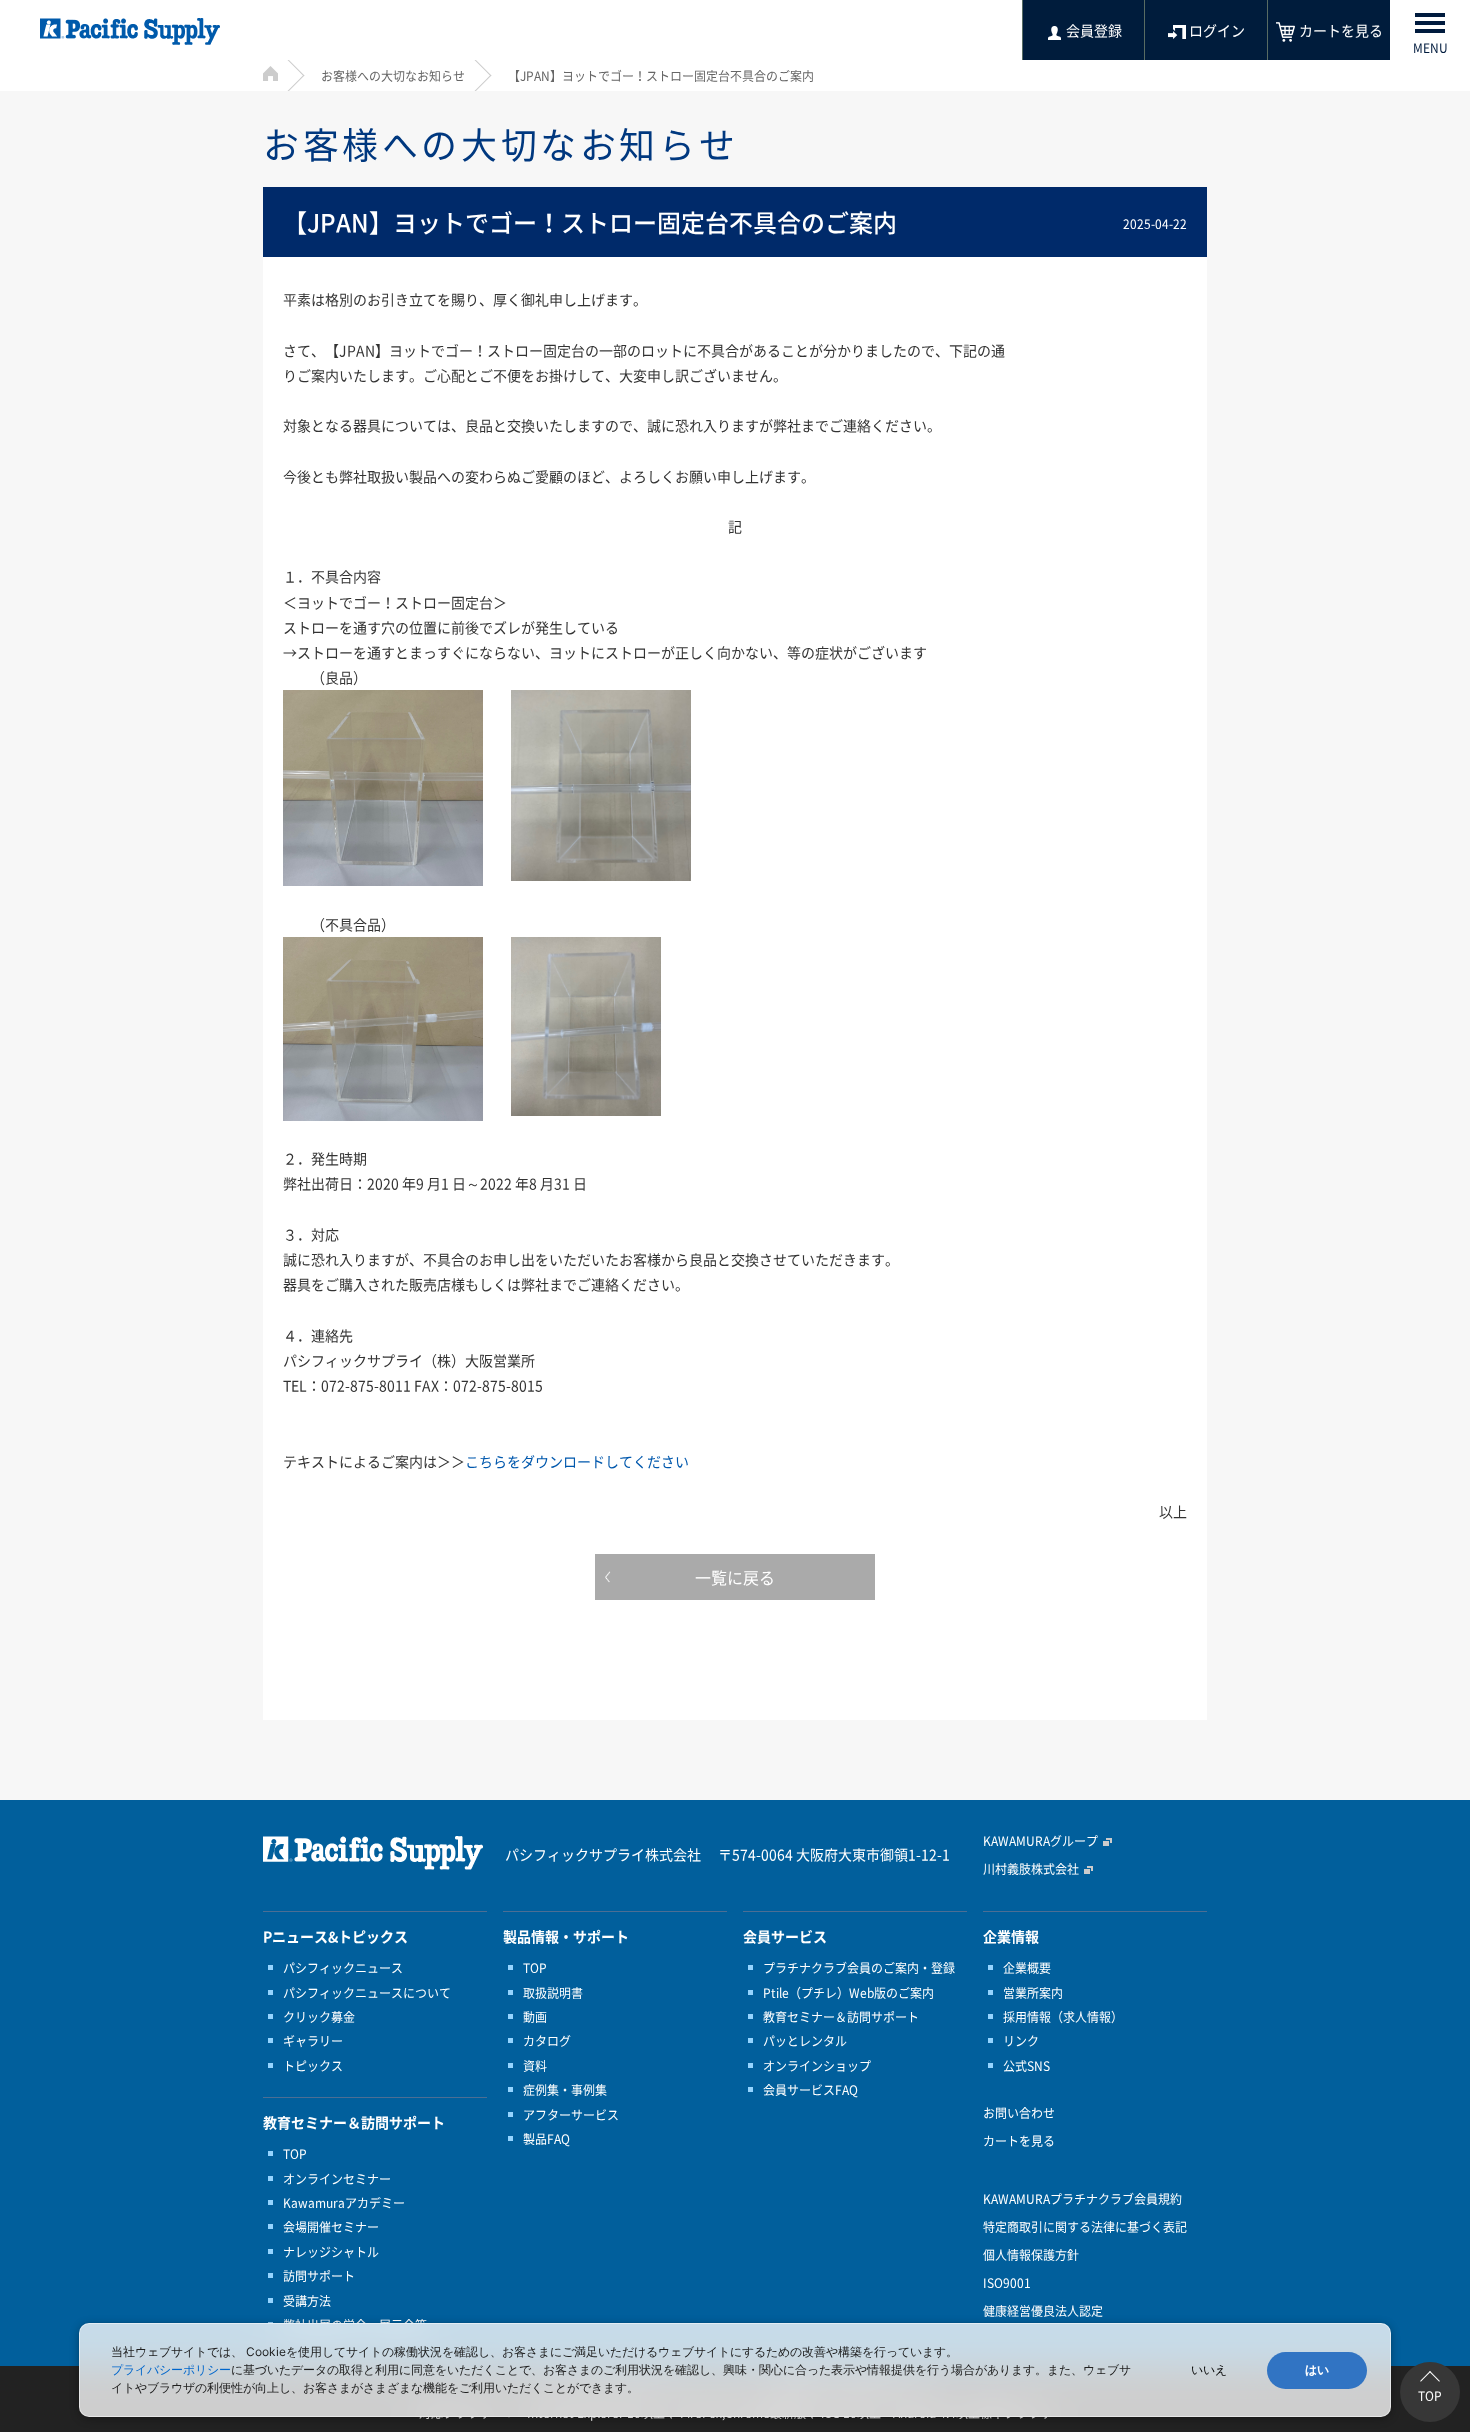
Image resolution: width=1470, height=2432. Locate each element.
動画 (535, 2017)
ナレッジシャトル (331, 2252)
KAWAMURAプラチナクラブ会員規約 (1082, 2199)
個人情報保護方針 (1031, 2255)
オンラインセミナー (337, 2179)
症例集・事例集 (565, 2090)
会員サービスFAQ (810, 2090)
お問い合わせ (1019, 2113)
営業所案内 (1033, 1993)
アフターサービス (571, 2115)
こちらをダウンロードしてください (577, 1461)
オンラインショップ (817, 2066)
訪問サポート (319, 2276)
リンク (1021, 2041)
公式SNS (1026, 2066)
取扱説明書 (553, 1993)
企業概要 (1027, 1968)
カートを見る (1019, 2141)
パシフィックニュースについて (367, 1993)
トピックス (313, 2066)
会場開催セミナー (331, 2227)
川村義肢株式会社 (1031, 1869)
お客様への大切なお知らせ (393, 76)
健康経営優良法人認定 (1043, 2311)
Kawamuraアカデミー (344, 2203)
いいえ (1209, 2370)
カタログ (547, 2041)
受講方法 (307, 2301)
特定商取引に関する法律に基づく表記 (1085, 2227)
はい (1317, 2370)
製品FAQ (546, 2139)
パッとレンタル (805, 2041)
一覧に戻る (735, 1577)
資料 (535, 2066)
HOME (270, 73)
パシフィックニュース (343, 1968)
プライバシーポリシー (171, 2369)
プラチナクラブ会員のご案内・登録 (859, 1968)
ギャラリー (313, 2041)
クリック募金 (319, 2017)
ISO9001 (1007, 2283)
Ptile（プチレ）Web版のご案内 (848, 1993)
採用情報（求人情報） (1063, 2017)
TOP (295, 2154)
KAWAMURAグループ (1040, 1841)
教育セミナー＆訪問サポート (841, 2017)
